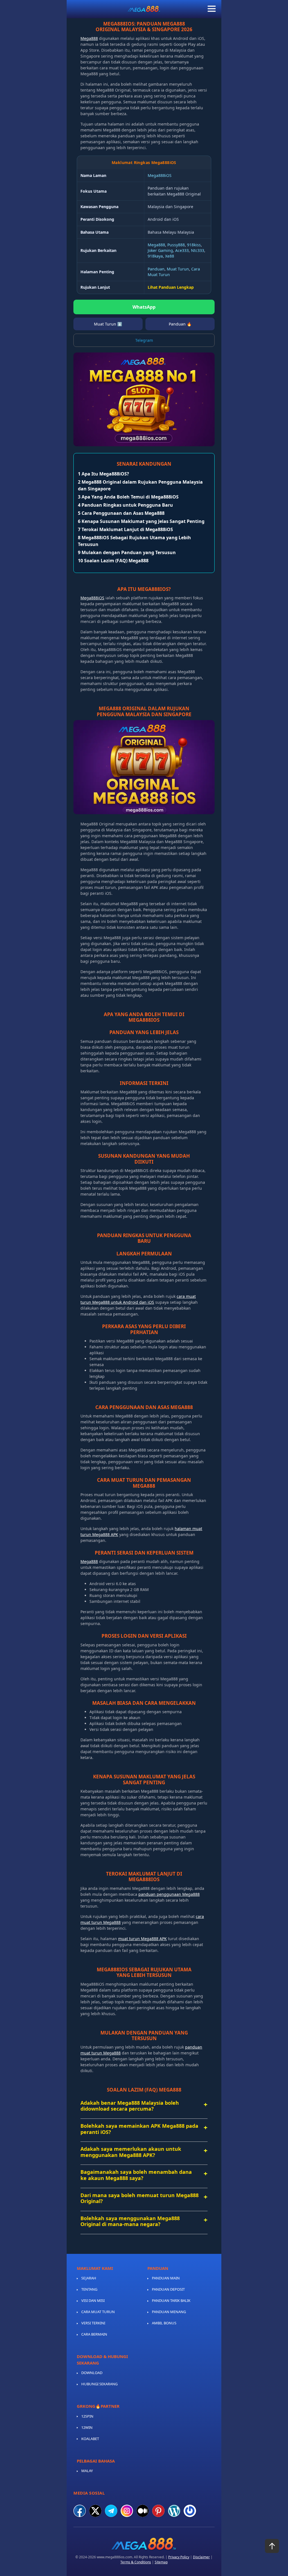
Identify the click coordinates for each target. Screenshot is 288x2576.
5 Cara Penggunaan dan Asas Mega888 (121, 513)
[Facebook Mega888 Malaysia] (80, 2511)
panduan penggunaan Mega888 (169, 1894)
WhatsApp (144, 307)
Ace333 (182, 250)
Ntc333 (198, 250)
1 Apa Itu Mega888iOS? (103, 474)
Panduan (156, 269)
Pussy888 (176, 245)
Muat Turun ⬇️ (108, 324)
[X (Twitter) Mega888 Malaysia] (95, 2511)
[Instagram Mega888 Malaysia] (127, 2511)
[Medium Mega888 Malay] (143, 2511)
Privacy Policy (179, 2557)
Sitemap (161, 2562)
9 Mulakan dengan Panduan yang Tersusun (127, 552)
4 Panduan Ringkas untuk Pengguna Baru (125, 505)
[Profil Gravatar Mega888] (190, 2511)
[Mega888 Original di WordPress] (174, 2511)
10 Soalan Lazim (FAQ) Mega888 (113, 561)
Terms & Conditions (136, 2562)
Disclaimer (201, 2557)
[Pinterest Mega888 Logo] (158, 2511)
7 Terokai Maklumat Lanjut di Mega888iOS (125, 529)
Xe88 (170, 256)
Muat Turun (178, 269)
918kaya (155, 256)
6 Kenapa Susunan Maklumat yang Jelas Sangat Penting (141, 521)
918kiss (194, 245)
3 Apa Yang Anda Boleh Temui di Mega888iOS (128, 497)
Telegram (144, 340)
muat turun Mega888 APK (142, 1939)
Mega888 (89, 38)
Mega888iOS (160, 175)
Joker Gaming (160, 250)
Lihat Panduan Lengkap (171, 287)
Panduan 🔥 (180, 324)
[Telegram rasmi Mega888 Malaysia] (111, 2511)
